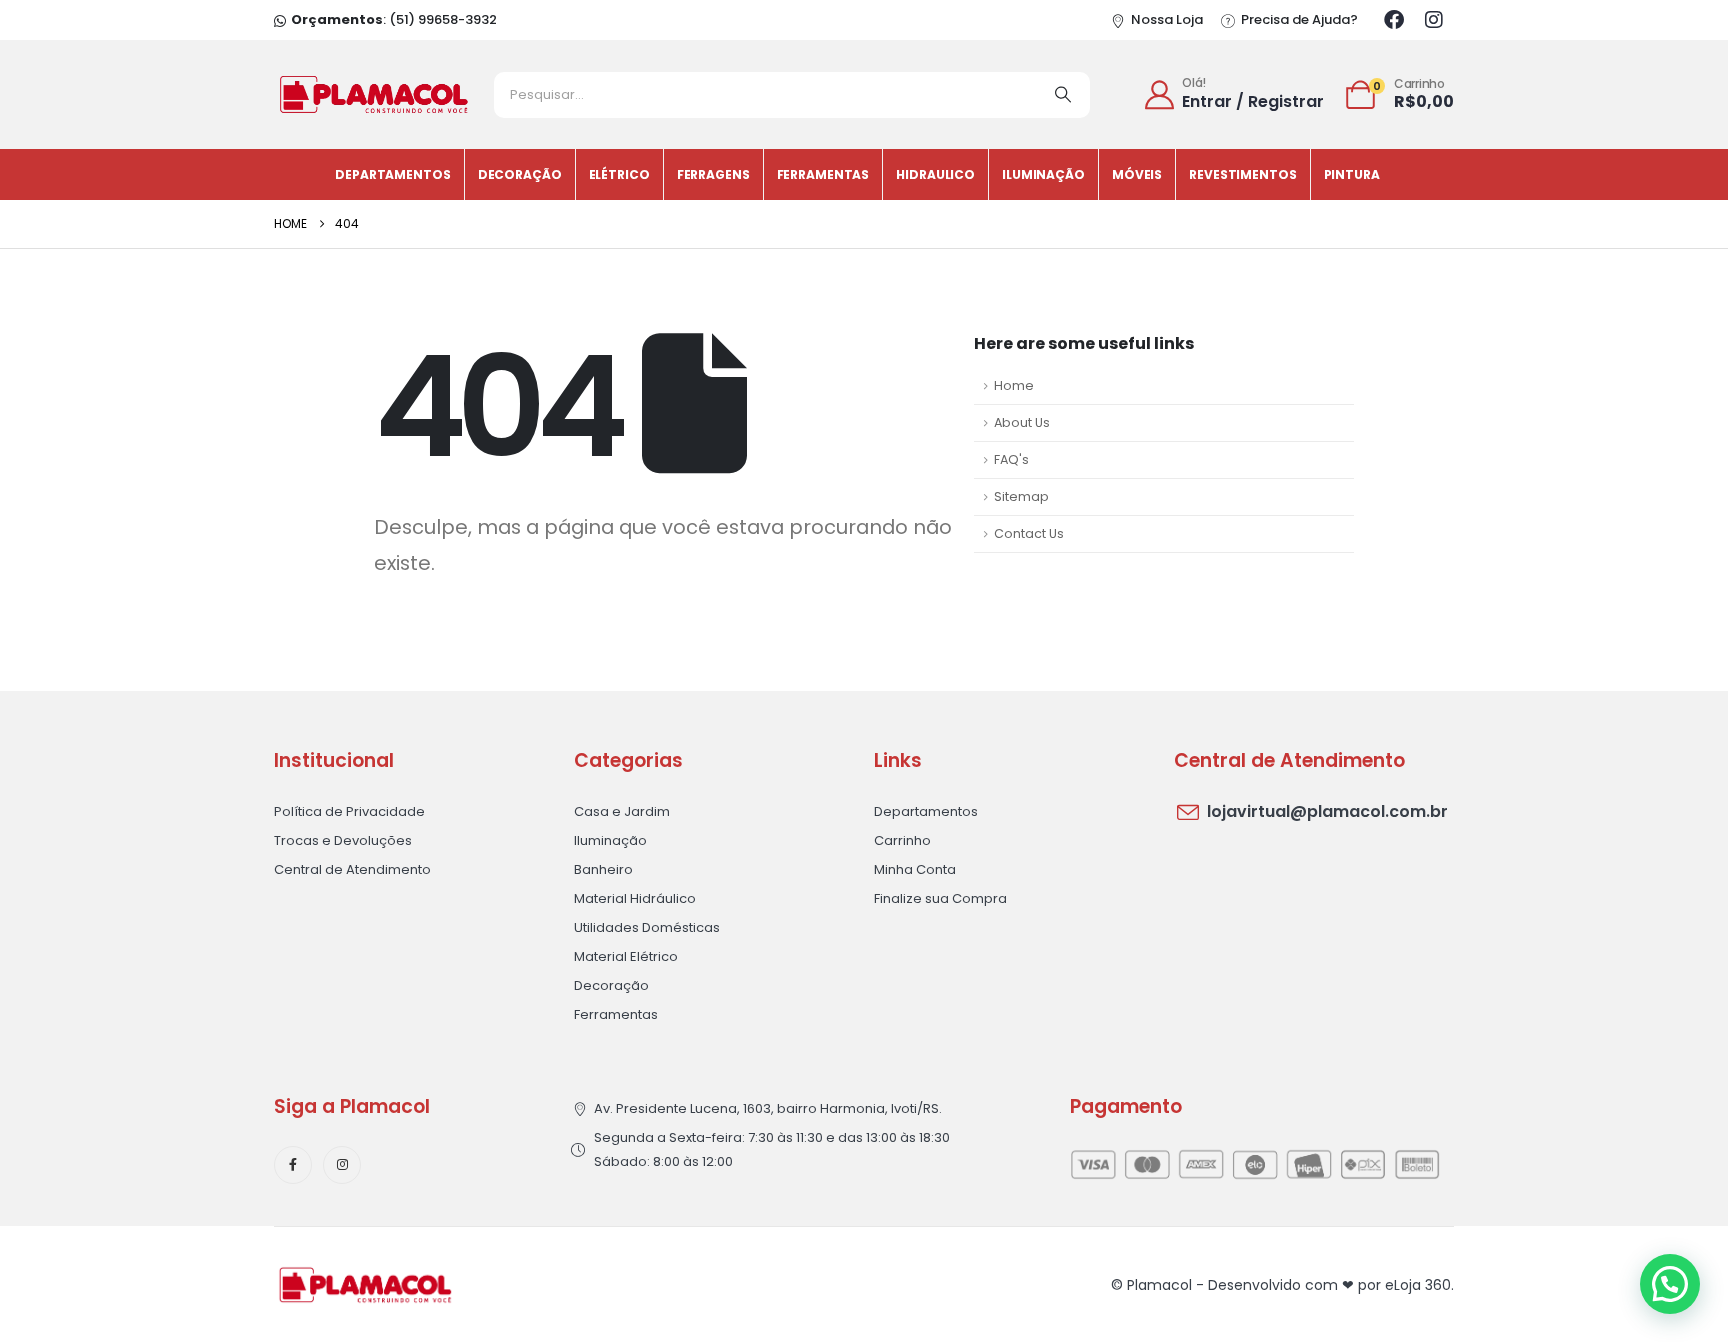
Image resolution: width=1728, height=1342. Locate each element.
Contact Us (1029, 533)
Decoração (520, 174)
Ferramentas (823, 174)
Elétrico (619, 174)
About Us (1022, 422)
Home (1014, 385)
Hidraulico (935, 174)
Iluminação (1043, 174)
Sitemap (1021, 496)
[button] (1670, 1284)
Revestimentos (1242, 174)
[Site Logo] (374, 94)
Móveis (1137, 174)
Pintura (1352, 174)
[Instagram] (1434, 20)
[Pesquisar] (1063, 95)
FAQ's (1011, 459)
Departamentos (392, 174)
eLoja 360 (1418, 1285)
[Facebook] (1394, 20)
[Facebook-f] (293, 1165)
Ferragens (713, 174)
